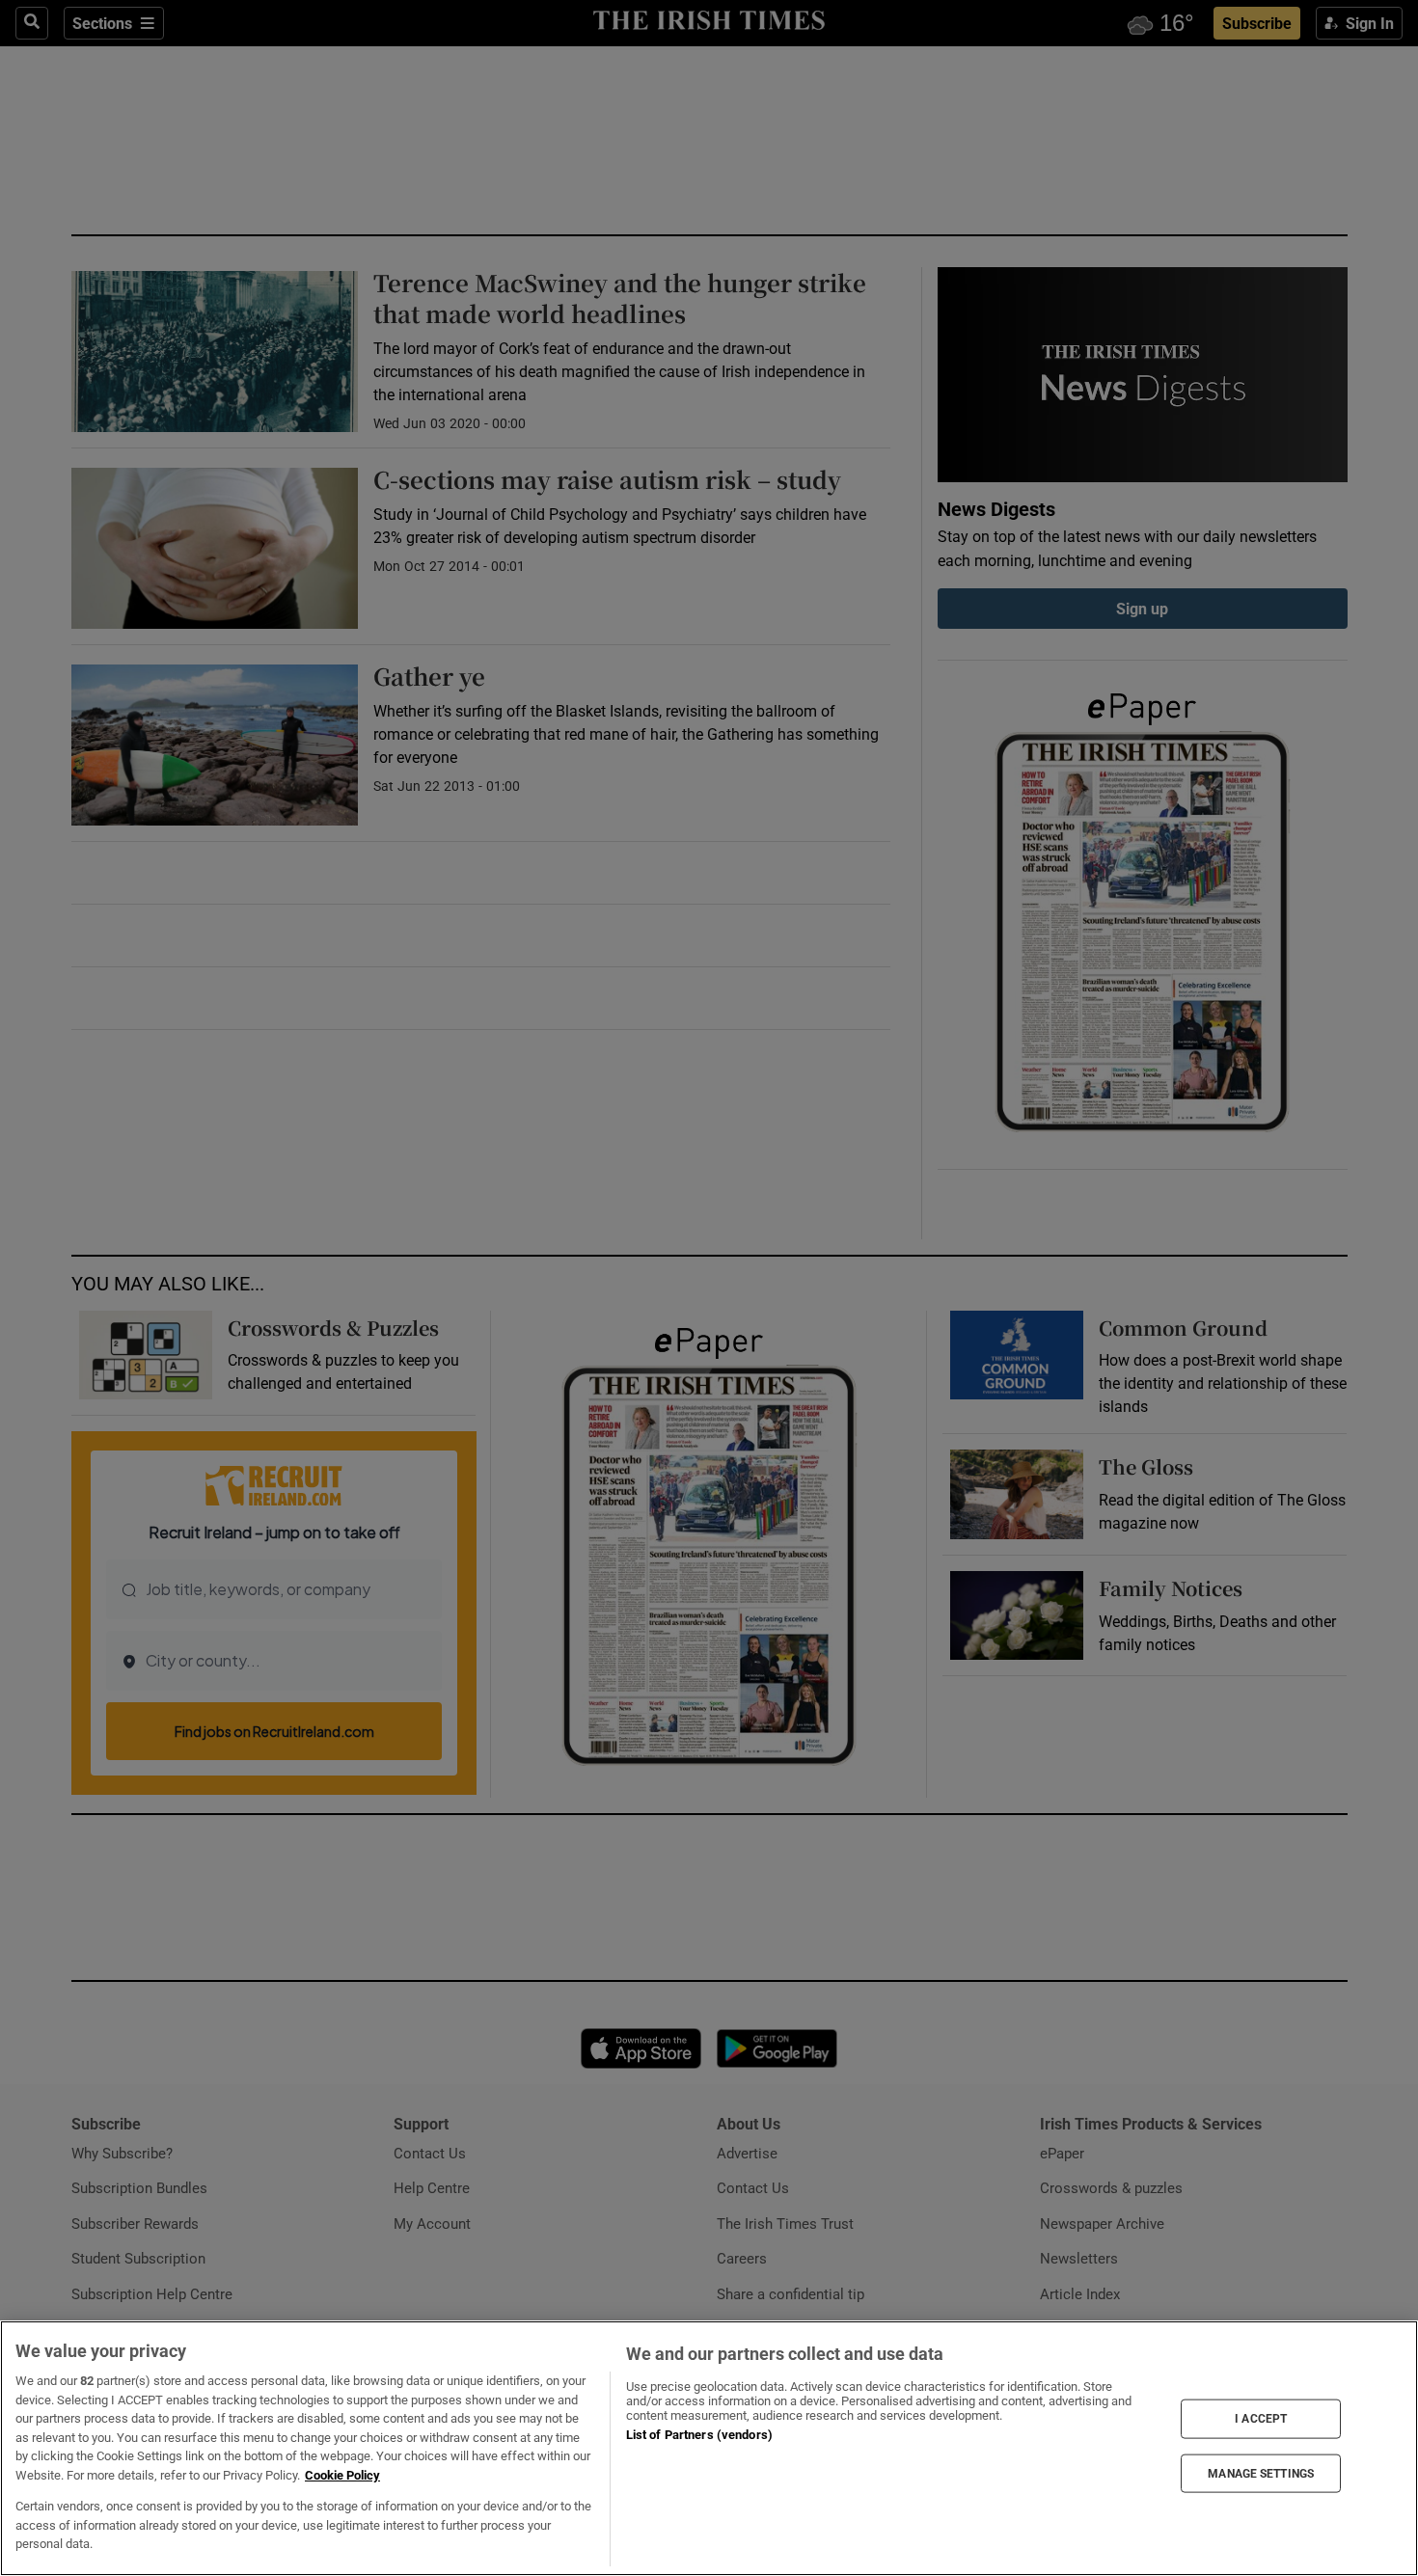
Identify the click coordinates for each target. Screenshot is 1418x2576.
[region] (709, 2448)
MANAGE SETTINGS (1261, 2473)
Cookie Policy (342, 2475)
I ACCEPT (1261, 2419)
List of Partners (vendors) (699, 2435)
